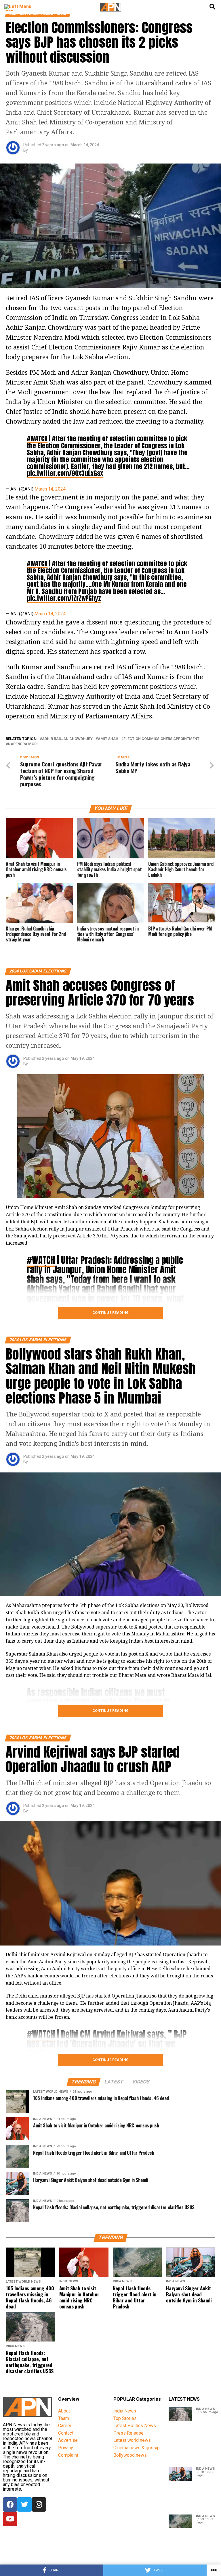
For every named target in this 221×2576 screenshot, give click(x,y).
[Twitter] (24, 2504)
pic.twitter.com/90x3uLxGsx (65, 473)
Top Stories (125, 2418)
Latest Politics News (135, 2426)
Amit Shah (108, 739)
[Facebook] (10, 2504)
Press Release (128, 2433)
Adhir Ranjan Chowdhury (67, 739)
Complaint (68, 2455)
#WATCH (37, 438)
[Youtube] (10, 2519)
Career (65, 2426)
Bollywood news (130, 2455)
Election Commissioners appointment (161, 739)
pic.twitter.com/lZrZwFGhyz (64, 598)
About (64, 2411)
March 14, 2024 (50, 489)
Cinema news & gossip (137, 2448)
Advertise (68, 2440)
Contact (66, 2433)
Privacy (66, 2448)
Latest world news (132, 2440)
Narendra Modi (23, 744)
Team (64, 2418)
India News (125, 2411)
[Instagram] (39, 2504)
